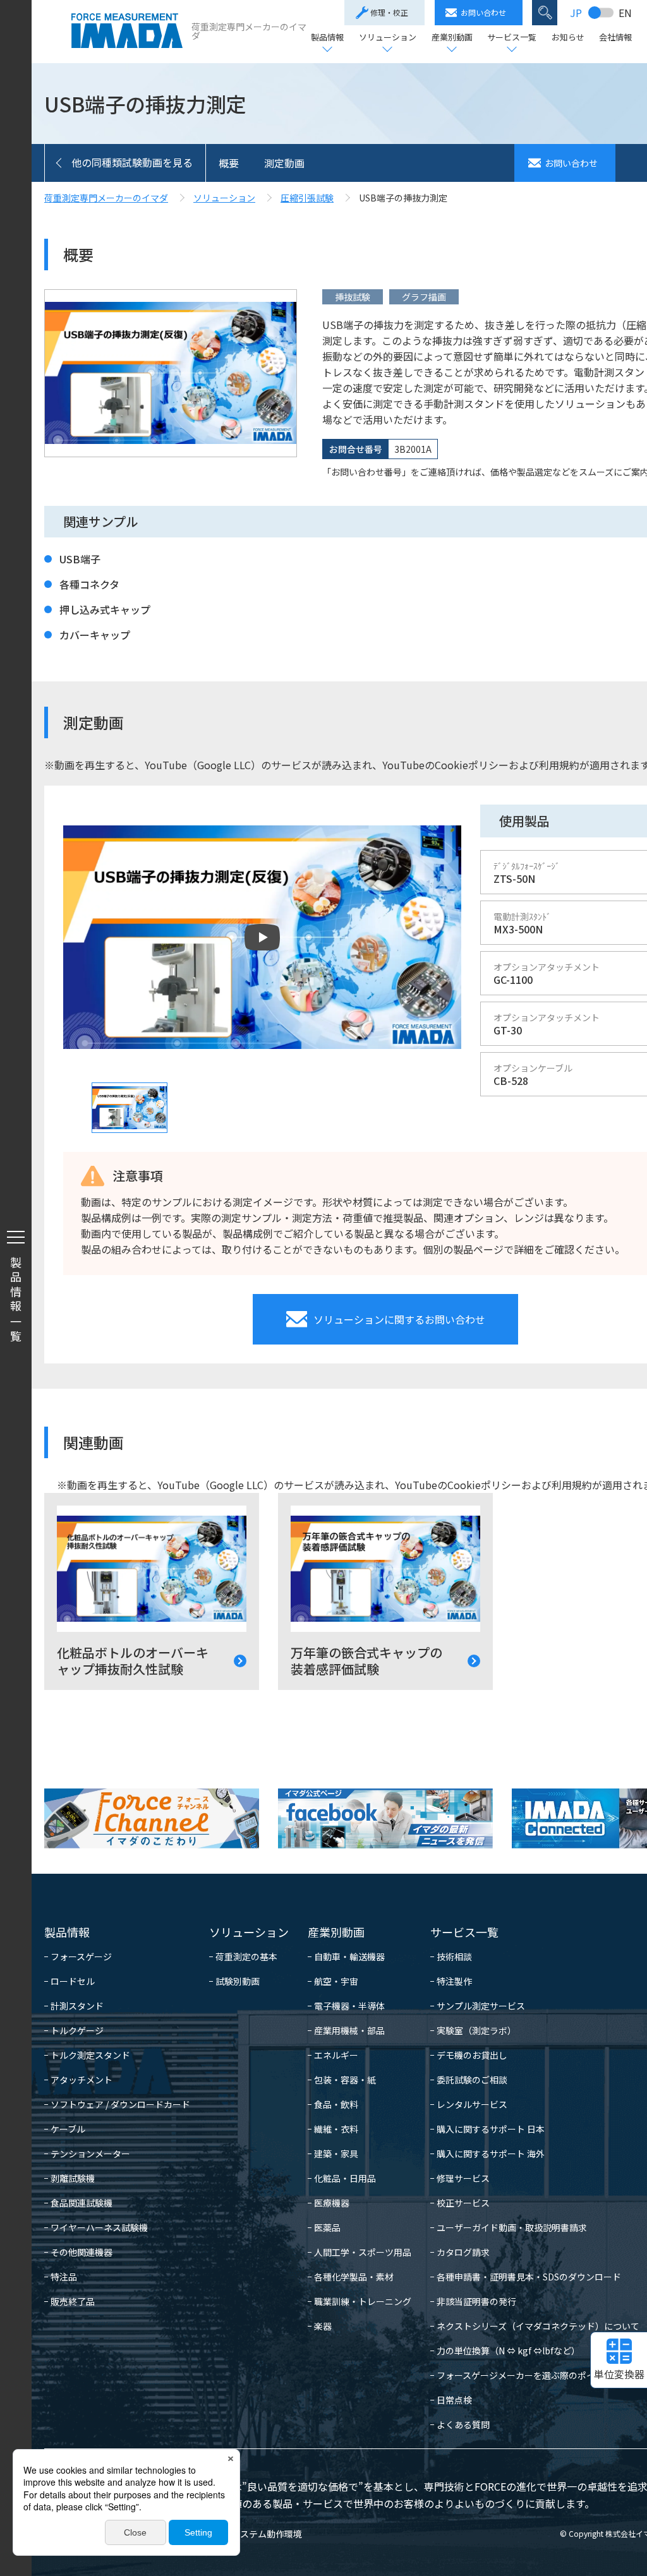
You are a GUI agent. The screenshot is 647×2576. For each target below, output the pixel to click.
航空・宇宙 (336, 1981)
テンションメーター (90, 2154)
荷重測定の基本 (246, 1956)
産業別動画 (452, 38)
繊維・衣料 (336, 2129)
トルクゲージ (77, 2030)
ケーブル (68, 2129)
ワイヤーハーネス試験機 (99, 2227)
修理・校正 (389, 12)
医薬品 (327, 2227)
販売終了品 (73, 2301)
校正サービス (463, 2203)
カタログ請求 (463, 2252)
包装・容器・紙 (345, 2080)
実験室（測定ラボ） (476, 2030)
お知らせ (568, 38)
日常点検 (454, 2400)
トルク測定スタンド (90, 2055)
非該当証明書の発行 (476, 2301)
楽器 (323, 2326)
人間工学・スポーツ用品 (363, 2252)
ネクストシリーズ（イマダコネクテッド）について (538, 2326)
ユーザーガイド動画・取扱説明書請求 (512, 2227)
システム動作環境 (267, 2534)
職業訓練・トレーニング (363, 2301)
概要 (229, 163)
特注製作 (454, 1981)
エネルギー (336, 2055)
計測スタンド (77, 2006)
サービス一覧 (512, 38)
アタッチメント (82, 2080)
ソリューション (388, 38)
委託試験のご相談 (472, 2080)
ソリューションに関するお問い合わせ (399, 1319)
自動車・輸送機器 (349, 1956)
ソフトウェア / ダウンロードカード (120, 2104)
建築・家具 (336, 2154)
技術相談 (454, 1956)
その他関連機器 (82, 2252)
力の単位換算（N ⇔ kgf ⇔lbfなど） (508, 2351)
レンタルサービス (472, 2104)
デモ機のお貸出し (472, 2055)
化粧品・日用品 (345, 2178)
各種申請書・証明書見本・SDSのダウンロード (529, 2277)
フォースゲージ (81, 1956)
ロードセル (73, 1981)
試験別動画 (238, 1981)
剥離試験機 (73, 2178)
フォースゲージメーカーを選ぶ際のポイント (525, 2375)
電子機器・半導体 (349, 2006)
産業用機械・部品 (349, 2030)
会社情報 (615, 38)
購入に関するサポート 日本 (491, 2129)
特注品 (64, 2277)
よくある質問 (463, 2424)
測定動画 (284, 163)
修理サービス (463, 2178)
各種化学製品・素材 (354, 2277)
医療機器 (332, 2203)
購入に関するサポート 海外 (491, 2154)
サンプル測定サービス (481, 2006)
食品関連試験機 (82, 2203)
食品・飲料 (336, 2104)
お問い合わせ (483, 12)
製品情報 (327, 38)
